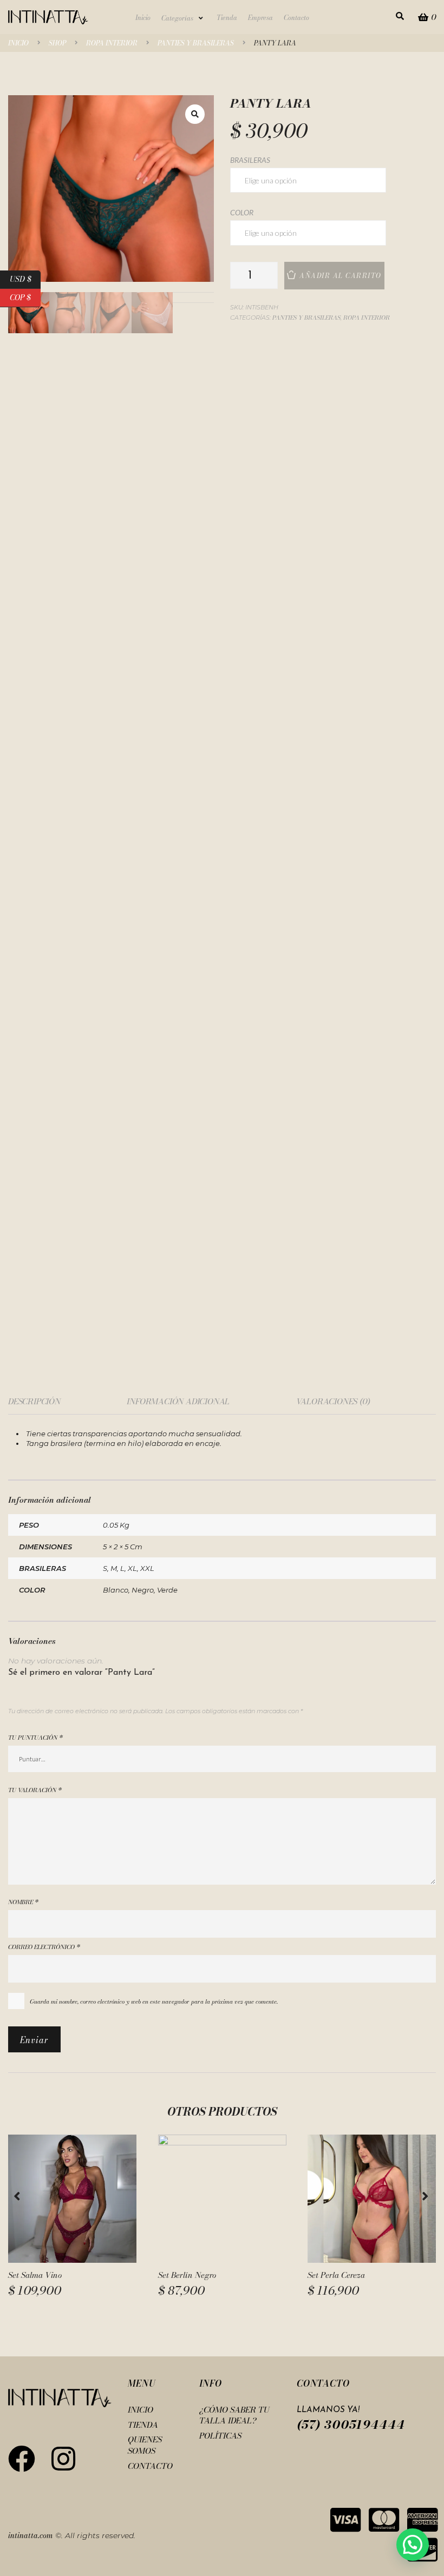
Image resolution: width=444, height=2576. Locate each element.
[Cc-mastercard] (384, 2520)
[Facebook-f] (22, 2459)
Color (242, 213)
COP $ (25, 296)
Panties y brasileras (196, 43)
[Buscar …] (400, 16)
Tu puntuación (35, 1738)
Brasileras (250, 160)
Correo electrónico (44, 1947)
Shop (57, 43)
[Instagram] (63, 2459)
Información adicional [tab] (178, 1401)
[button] (184, 18)
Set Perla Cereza (336, 2275)
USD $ (25, 278)
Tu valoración (35, 1790)
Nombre (23, 1902)
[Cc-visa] (345, 2520)
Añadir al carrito (341, 276)
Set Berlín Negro (187, 2275)
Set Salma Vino (35, 2275)
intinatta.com (31, 2535)
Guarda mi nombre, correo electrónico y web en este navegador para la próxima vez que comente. (154, 2002)
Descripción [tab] (34, 1401)
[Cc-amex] (422, 2520)
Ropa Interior (112, 43)
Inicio (18, 43)
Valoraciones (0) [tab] (333, 1401)
